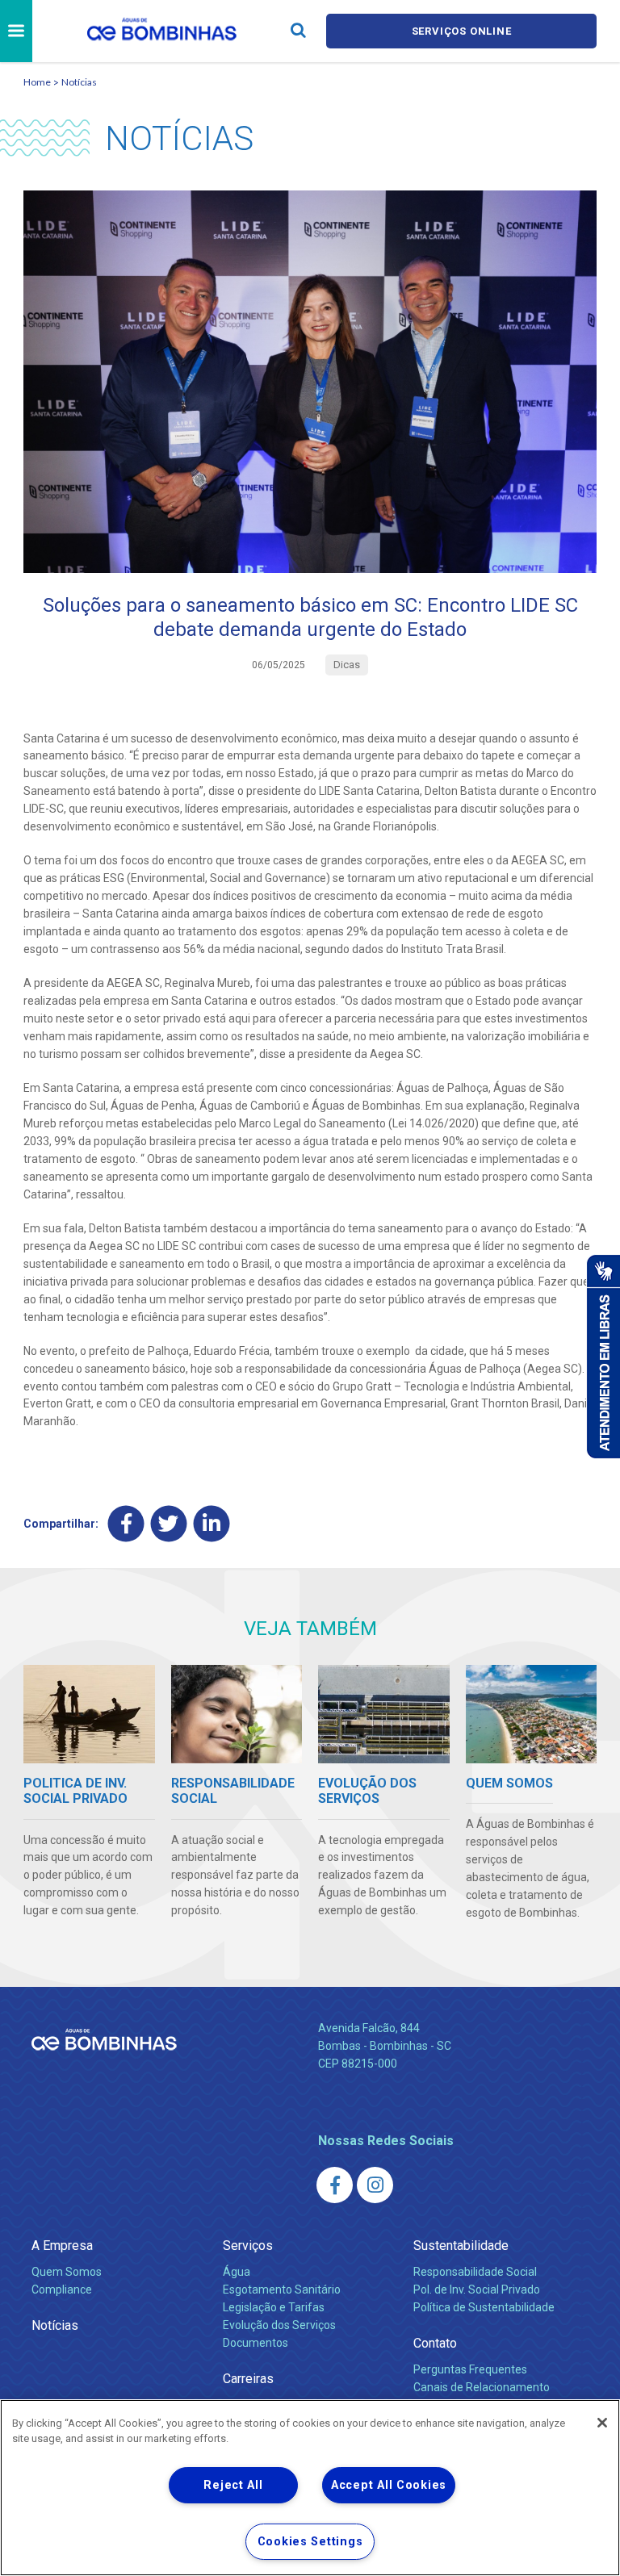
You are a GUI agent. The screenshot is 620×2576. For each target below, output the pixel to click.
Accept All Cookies (389, 2485)
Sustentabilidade (461, 2246)
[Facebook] (126, 1524)
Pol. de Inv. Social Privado (477, 2290)
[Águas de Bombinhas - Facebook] (335, 2185)
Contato (435, 2343)
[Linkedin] (212, 1524)
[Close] (602, 2423)
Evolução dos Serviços (279, 2325)
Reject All (233, 2485)
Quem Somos (67, 2272)
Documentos (256, 2343)
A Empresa (62, 2246)
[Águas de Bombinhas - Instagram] (375, 2185)
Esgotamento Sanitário (282, 2290)
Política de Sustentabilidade (484, 2307)
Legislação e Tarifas (274, 2307)
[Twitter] (169, 1524)
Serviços (248, 2246)
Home (37, 82)
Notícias (79, 82)
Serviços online (462, 31)
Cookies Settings (310, 2542)
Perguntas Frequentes (470, 2369)
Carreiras (248, 2379)
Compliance (62, 2290)
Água (237, 2272)
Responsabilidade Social (475, 2272)
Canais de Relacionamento (482, 2387)
